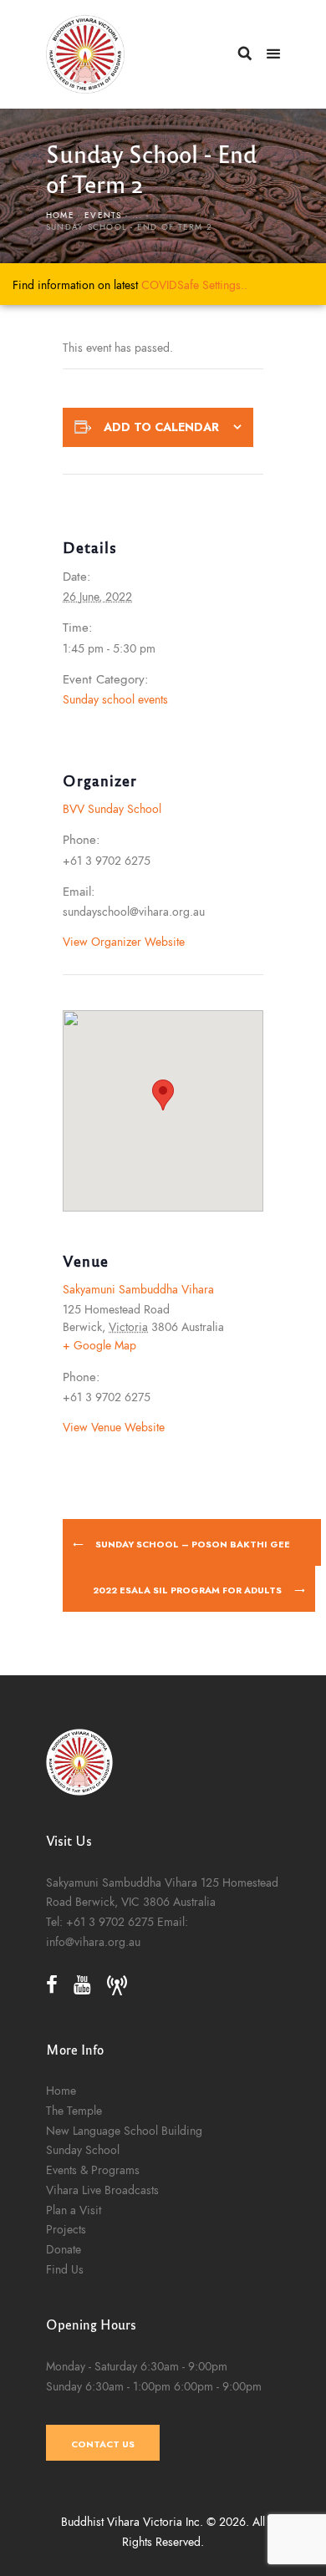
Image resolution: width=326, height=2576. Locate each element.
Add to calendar (161, 427)
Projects (66, 2229)
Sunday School (83, 2150)
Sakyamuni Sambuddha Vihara (138, 1289)
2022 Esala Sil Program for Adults (188, 1590)
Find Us (65, 2269)
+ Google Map (99, 1345)
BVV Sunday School (112, 809)
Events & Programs (93, 2170)
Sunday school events (115, 699)
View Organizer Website (124, 942)
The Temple (74, 2111)
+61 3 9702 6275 (110, 1922)
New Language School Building (124, 2131)
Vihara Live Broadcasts (102, 2190)
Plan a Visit (74, 2210)
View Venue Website (114, 1427)
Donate (64, 2249)
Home (60, 216)
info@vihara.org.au (93, 1942)
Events (103, 216)
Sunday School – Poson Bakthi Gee (191, 1544)
